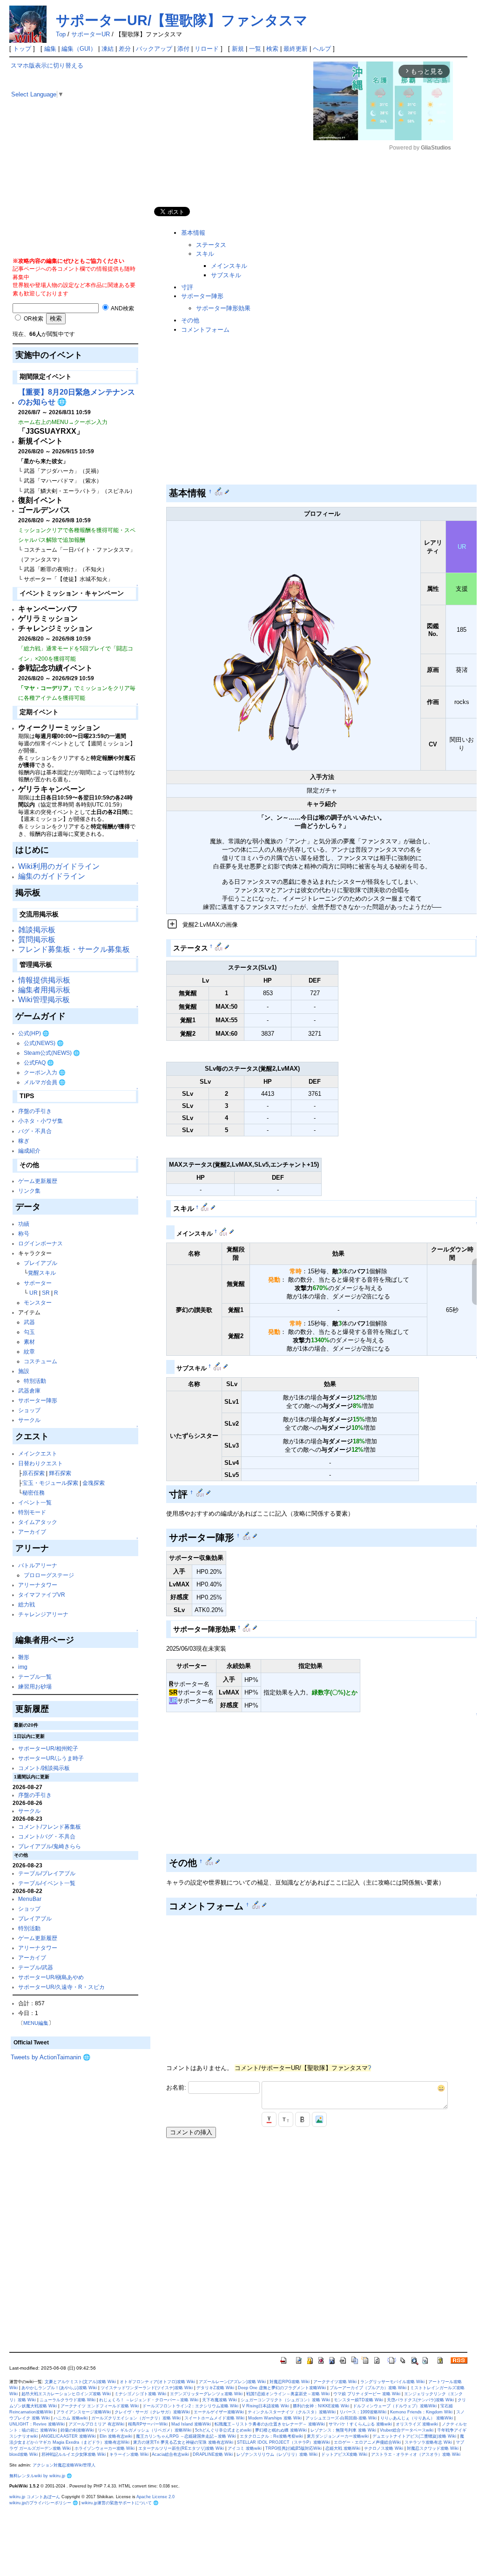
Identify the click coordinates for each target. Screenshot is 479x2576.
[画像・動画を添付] (319, 2119)
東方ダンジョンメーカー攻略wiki (338, 2436)
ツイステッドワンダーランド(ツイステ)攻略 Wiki (147, 2388)
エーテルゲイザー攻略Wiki (219, 2412)
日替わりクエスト (40, 1463)
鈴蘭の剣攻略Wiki (77, 2430)
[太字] (303, 2119)
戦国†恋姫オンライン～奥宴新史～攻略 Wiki (288, 2394)
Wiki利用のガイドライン (59, 866)
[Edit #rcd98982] (247, 1627)
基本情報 (193, 233)
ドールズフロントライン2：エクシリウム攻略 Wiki (190, 2406)
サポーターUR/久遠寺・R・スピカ (61, 1987)
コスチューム (40, 1361)
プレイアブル (40, 1263)
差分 (125, 49)
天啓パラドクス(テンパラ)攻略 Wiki (420, 2400)
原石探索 (34, 1473)
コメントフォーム (205, 330)
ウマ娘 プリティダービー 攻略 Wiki (367, 2394)
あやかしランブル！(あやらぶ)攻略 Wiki (59, 2388)
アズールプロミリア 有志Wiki (96, 2424)
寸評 (187, 287)
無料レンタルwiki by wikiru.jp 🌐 (40, 2476)
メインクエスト (38, 1453)
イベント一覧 (35, 1502)
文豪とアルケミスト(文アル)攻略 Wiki (80, 2382)
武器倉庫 (29, 1390)
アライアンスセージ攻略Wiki (84, 2412)
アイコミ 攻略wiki (245, 2448)
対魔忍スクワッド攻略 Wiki (433, 2448)
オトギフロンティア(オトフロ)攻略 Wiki (157, 2382)
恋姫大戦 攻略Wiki (343, 2448)
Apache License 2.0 (155, 2497)
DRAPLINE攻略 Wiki (213, 2454)
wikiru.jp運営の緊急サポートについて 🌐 (120, 2503)
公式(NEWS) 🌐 (44, 1043)
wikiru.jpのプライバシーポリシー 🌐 (44, 2503)
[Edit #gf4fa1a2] (210, 1861)
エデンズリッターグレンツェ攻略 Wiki (206, 2394)
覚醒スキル (42, 1273)
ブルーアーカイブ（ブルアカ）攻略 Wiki (368, 2388)
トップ (22, 49)
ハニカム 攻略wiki (71, 2418)
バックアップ (154, 49)
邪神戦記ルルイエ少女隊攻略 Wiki (74, 2454)
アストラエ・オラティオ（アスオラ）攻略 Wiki (416, 2454)
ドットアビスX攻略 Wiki (344, 2454)
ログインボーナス (40, 1243)
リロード (207, 49)
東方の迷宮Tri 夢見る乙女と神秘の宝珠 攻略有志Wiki (183, 2442)
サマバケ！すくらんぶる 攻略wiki (360, 2424)
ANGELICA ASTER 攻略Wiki (68, 2436)
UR (34, 1293)
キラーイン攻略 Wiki (129, 2454)
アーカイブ (32, 1532)
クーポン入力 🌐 (45, 1072)
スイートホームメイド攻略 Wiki (214, 2418)
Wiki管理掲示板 (44, 1000)
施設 (24, 1371)
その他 (190, 320)
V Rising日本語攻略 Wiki (266, 2406)
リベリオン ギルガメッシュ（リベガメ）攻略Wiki (145, 2430)
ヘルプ (322, 49)
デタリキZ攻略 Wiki (215, 2388)
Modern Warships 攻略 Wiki (275, 2418)
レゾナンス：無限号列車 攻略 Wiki (343, 2430)
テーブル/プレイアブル (47, 1873)
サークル (29, 1420)
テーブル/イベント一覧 (47, 1883)
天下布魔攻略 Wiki (219, 2400)
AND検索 (122, 308)
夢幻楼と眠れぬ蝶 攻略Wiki (281, 2430)
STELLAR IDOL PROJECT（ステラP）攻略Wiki (283, 2442)
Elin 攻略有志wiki (116, 2436)
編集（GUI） (79, 49)
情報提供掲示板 (44, 980)
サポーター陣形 (38, 1400)
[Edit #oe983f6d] (201, 1492)
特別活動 (35, 1381)
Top (61, 34)
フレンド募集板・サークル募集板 (74, 949)
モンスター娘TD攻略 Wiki (358, 2400)
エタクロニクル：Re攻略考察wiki (271, 2436)
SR (46, 1293)
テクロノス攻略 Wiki (384, 2448)
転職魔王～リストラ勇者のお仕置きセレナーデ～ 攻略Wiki (270, 2424)
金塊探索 (94, 1483)
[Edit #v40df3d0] (247, 1536)
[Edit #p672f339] (224, 1231)
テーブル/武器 (36, 1967)
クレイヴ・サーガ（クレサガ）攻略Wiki (152, 2412)
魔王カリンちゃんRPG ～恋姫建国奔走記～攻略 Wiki (186, 2436)
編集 (50, 49)
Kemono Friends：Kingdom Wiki (421, 2412)
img (23, 1667)
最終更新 (296, 49)
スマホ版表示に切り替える (47, 65)
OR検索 (33, 318)
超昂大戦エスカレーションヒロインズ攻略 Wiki (66, 2394)
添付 (183, 49)
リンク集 (29, 1191)
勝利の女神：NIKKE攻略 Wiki (321, 2406)
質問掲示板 (37, 940)
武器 (29, 1322)
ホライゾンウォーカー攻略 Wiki (105, 2448)
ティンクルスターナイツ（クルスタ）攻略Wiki (292, 2412)
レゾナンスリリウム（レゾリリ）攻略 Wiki (277, 2454)
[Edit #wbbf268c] (219, 492)
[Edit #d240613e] (219, 946)
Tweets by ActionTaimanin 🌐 (51, 2057)
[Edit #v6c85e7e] (206, 1207)
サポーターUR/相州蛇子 (48, 1748)
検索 (272, 49)
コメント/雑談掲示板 (44, 1768)
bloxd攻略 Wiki (24, 2454)
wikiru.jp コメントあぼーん (35, 2497)
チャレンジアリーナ (43, 1614)
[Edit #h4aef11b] (257, 1905)
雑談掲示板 (37, 930)
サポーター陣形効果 (223, 308)
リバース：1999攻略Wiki (363, 2412)
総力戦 (27, 1604)
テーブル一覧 (35, 1677)
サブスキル (226, 275)
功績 (24, 1224)
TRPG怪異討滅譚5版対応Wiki (293, 2448)
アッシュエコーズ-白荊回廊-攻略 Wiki (341, 2418)
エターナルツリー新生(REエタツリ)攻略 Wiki (181, 2448)
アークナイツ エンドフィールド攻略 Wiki (100, 2406)
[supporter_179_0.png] (293, 645)
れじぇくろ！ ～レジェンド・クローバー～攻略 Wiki (149, 2400)
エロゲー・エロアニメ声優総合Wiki (367, 2442)
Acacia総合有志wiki (170, 2454)
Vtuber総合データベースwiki (407, 2430)
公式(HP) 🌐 (34, 1033)
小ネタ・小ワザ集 (40, 1121)
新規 (238, 49)
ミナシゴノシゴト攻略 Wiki (140, 2394)
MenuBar (30, 1899)
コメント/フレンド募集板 (50, 1827)
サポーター (38, 1283)
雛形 (24, 1657)
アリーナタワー (38, 1585)
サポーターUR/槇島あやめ (51, 1977)
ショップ (29, 1410)
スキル (205, 254)
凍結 (108, 49)
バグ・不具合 (35, 1131)
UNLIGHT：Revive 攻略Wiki (37, 2424)
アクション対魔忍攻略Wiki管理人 (64, 2465)
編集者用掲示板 (44, 990)
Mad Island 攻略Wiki (191, 2424)
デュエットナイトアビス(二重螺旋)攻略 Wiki (414, 2436)
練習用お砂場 (35, 1686)
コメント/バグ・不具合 (47, 1836)
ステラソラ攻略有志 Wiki (428, 2442)
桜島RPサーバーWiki (148, 2424)
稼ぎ (24, 1141)
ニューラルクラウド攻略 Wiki (67, 2400)
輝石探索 (60, 1473)
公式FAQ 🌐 (39, 1063)
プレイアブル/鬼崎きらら (50, 1846)
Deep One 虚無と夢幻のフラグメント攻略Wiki (282, 2388)
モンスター (38, 1302)
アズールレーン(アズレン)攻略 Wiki (232, 2382)
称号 (24, 1233)
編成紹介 (29, 1151)
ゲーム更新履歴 (38, 1181)
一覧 (255, 49)
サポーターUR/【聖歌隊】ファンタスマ (182, 20)
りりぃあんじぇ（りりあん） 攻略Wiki (417, 2418)
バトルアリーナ (38, 1565)
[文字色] (269, 2119)
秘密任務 (34, 1493)
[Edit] (227, 492)
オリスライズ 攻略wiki (417, 2424)
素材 (29, 1342)
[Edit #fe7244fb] (218, 1366)
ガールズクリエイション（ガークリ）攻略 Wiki (136, 2418)
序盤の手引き (35, 1111)
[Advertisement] (81, 191)
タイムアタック (38, 1522)
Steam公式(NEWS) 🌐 (52, 1053)
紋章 (29, 1351)
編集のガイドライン (52, 876)
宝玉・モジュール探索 (50, 1483)
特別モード (32, 1512)
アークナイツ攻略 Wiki (335, 2382)
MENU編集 (36, 2023)
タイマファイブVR (42, 1595)
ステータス (211, 245)
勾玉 (29, 1332)
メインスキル (229, 266)
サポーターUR (91, 34)
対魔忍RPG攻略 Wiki (290, 2382)
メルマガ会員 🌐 (45, 1082)
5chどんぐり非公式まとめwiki (223, 2430)
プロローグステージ (49, 1575)
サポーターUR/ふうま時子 (51, 1758)
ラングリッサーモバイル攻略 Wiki (392, 2382)
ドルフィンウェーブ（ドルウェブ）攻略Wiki (395, 2406)
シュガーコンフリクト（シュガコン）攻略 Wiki (285, 2400)
